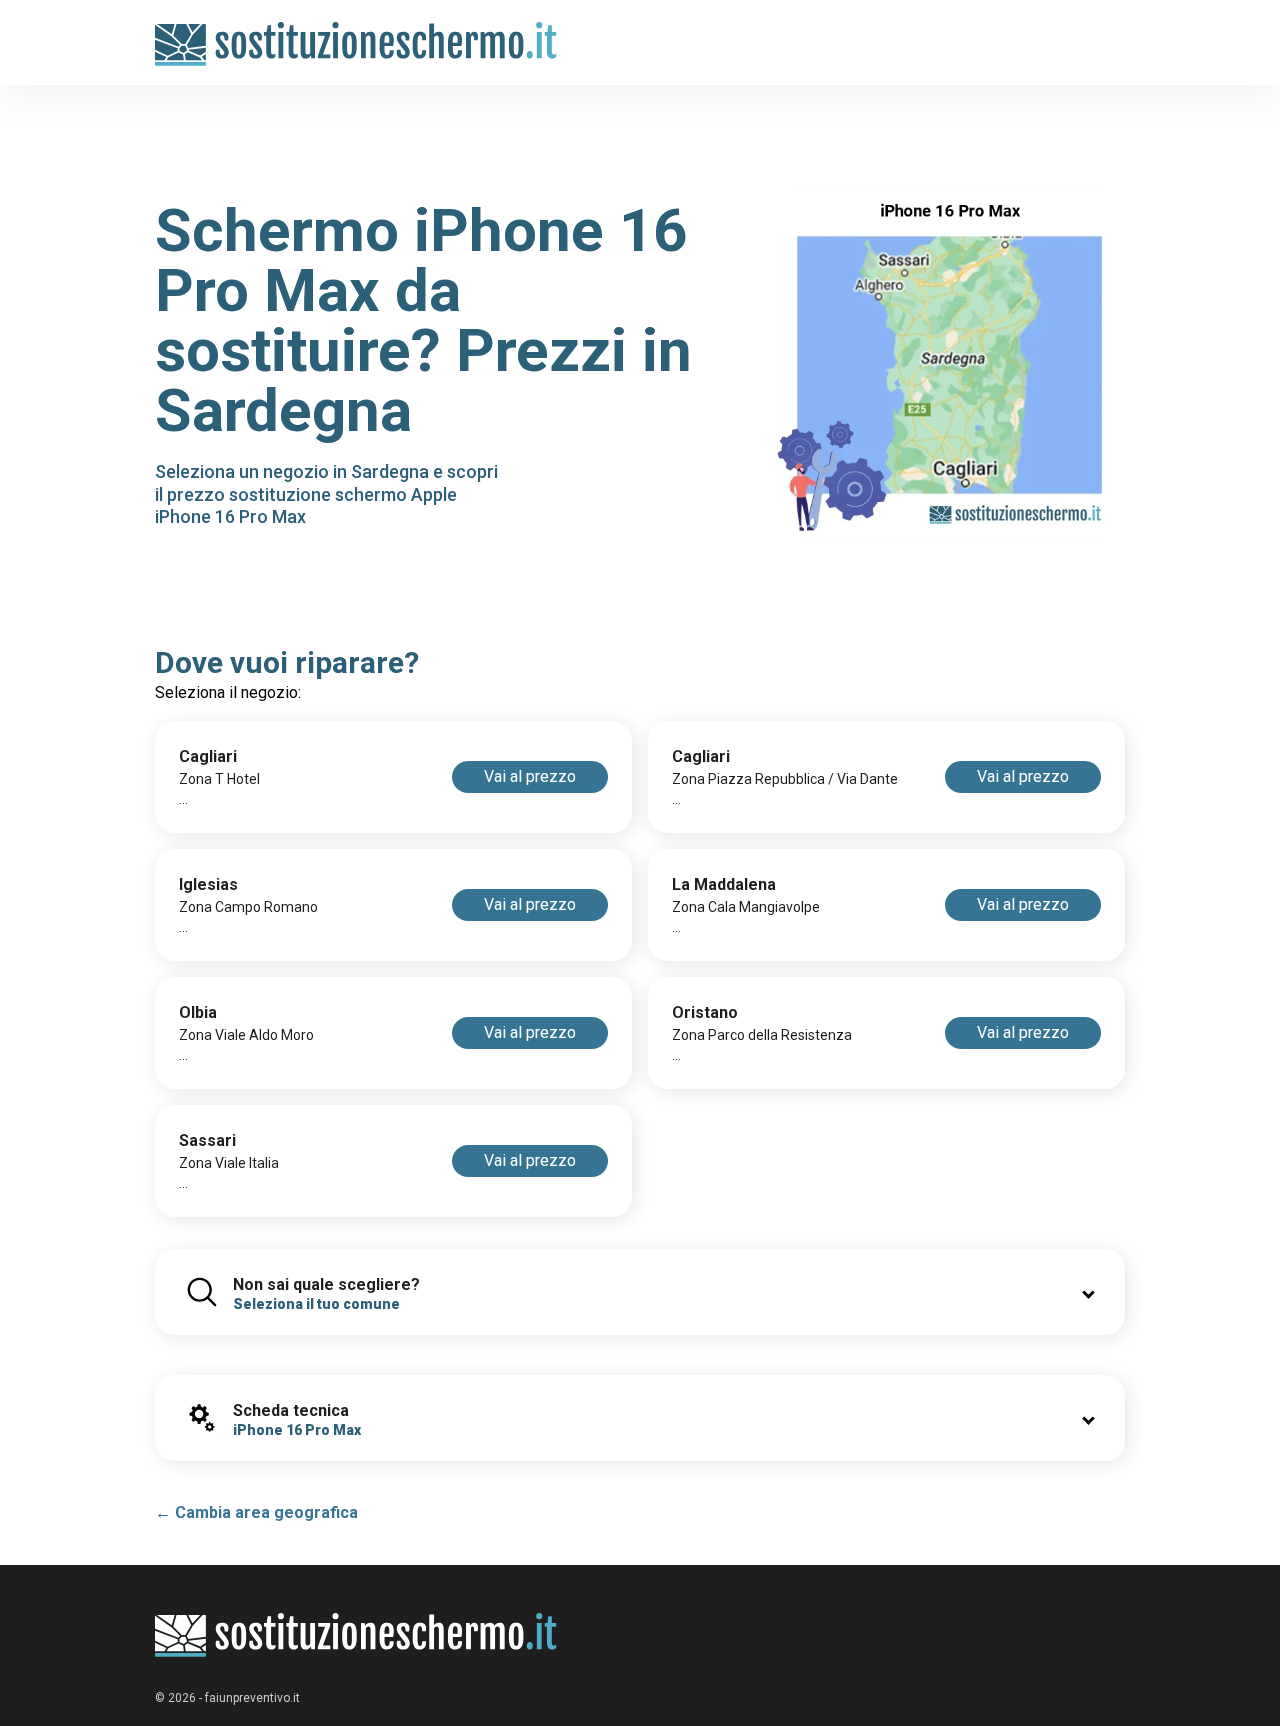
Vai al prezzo (530, 776)
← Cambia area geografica (256, 1512)
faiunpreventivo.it (252, 1698)
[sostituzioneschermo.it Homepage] (356, 1635)
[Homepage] (356, 32)
